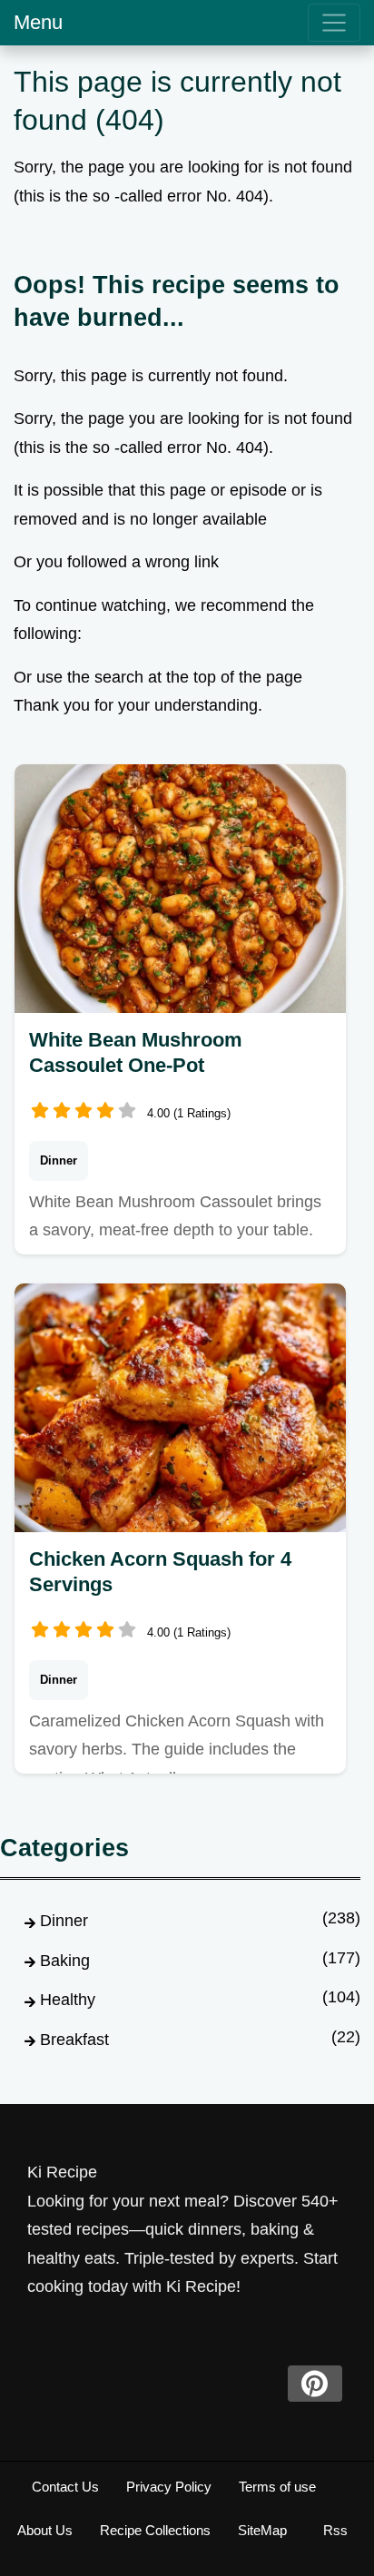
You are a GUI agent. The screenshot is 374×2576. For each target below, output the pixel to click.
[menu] (334, 23)
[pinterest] (315, 2384)
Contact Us (65, 2487)
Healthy (68, 2000)
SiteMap (262, 2530)
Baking (65, 1961)
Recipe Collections (155, 2530)
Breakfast (74, 2040)
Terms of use (277, 2487)
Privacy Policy (169, 2487)
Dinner (59, 1160)
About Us (45, 2530)
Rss (335, 2530)
